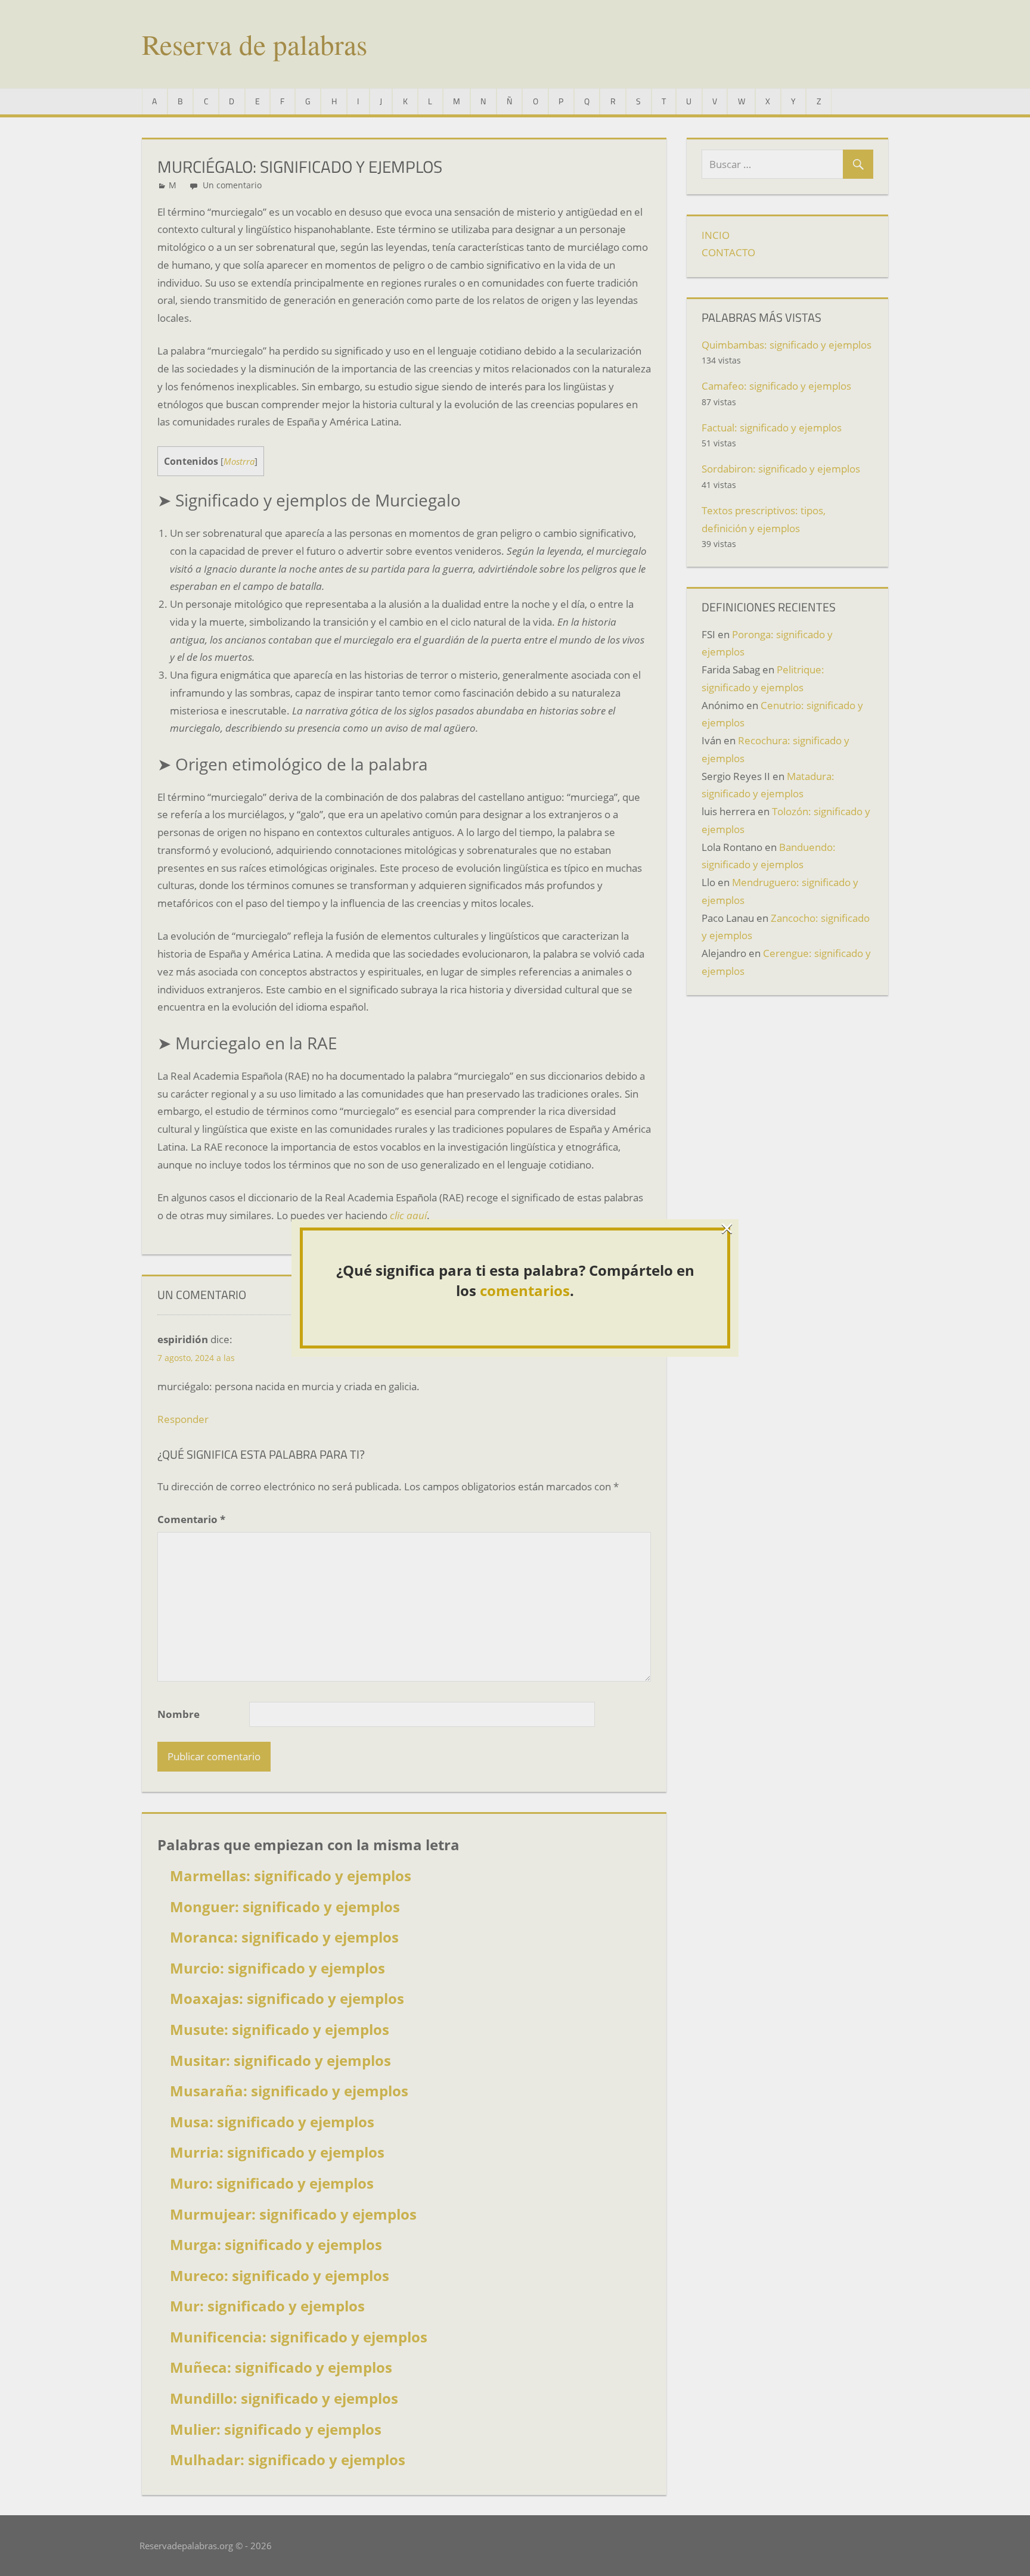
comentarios (525, 1290)
